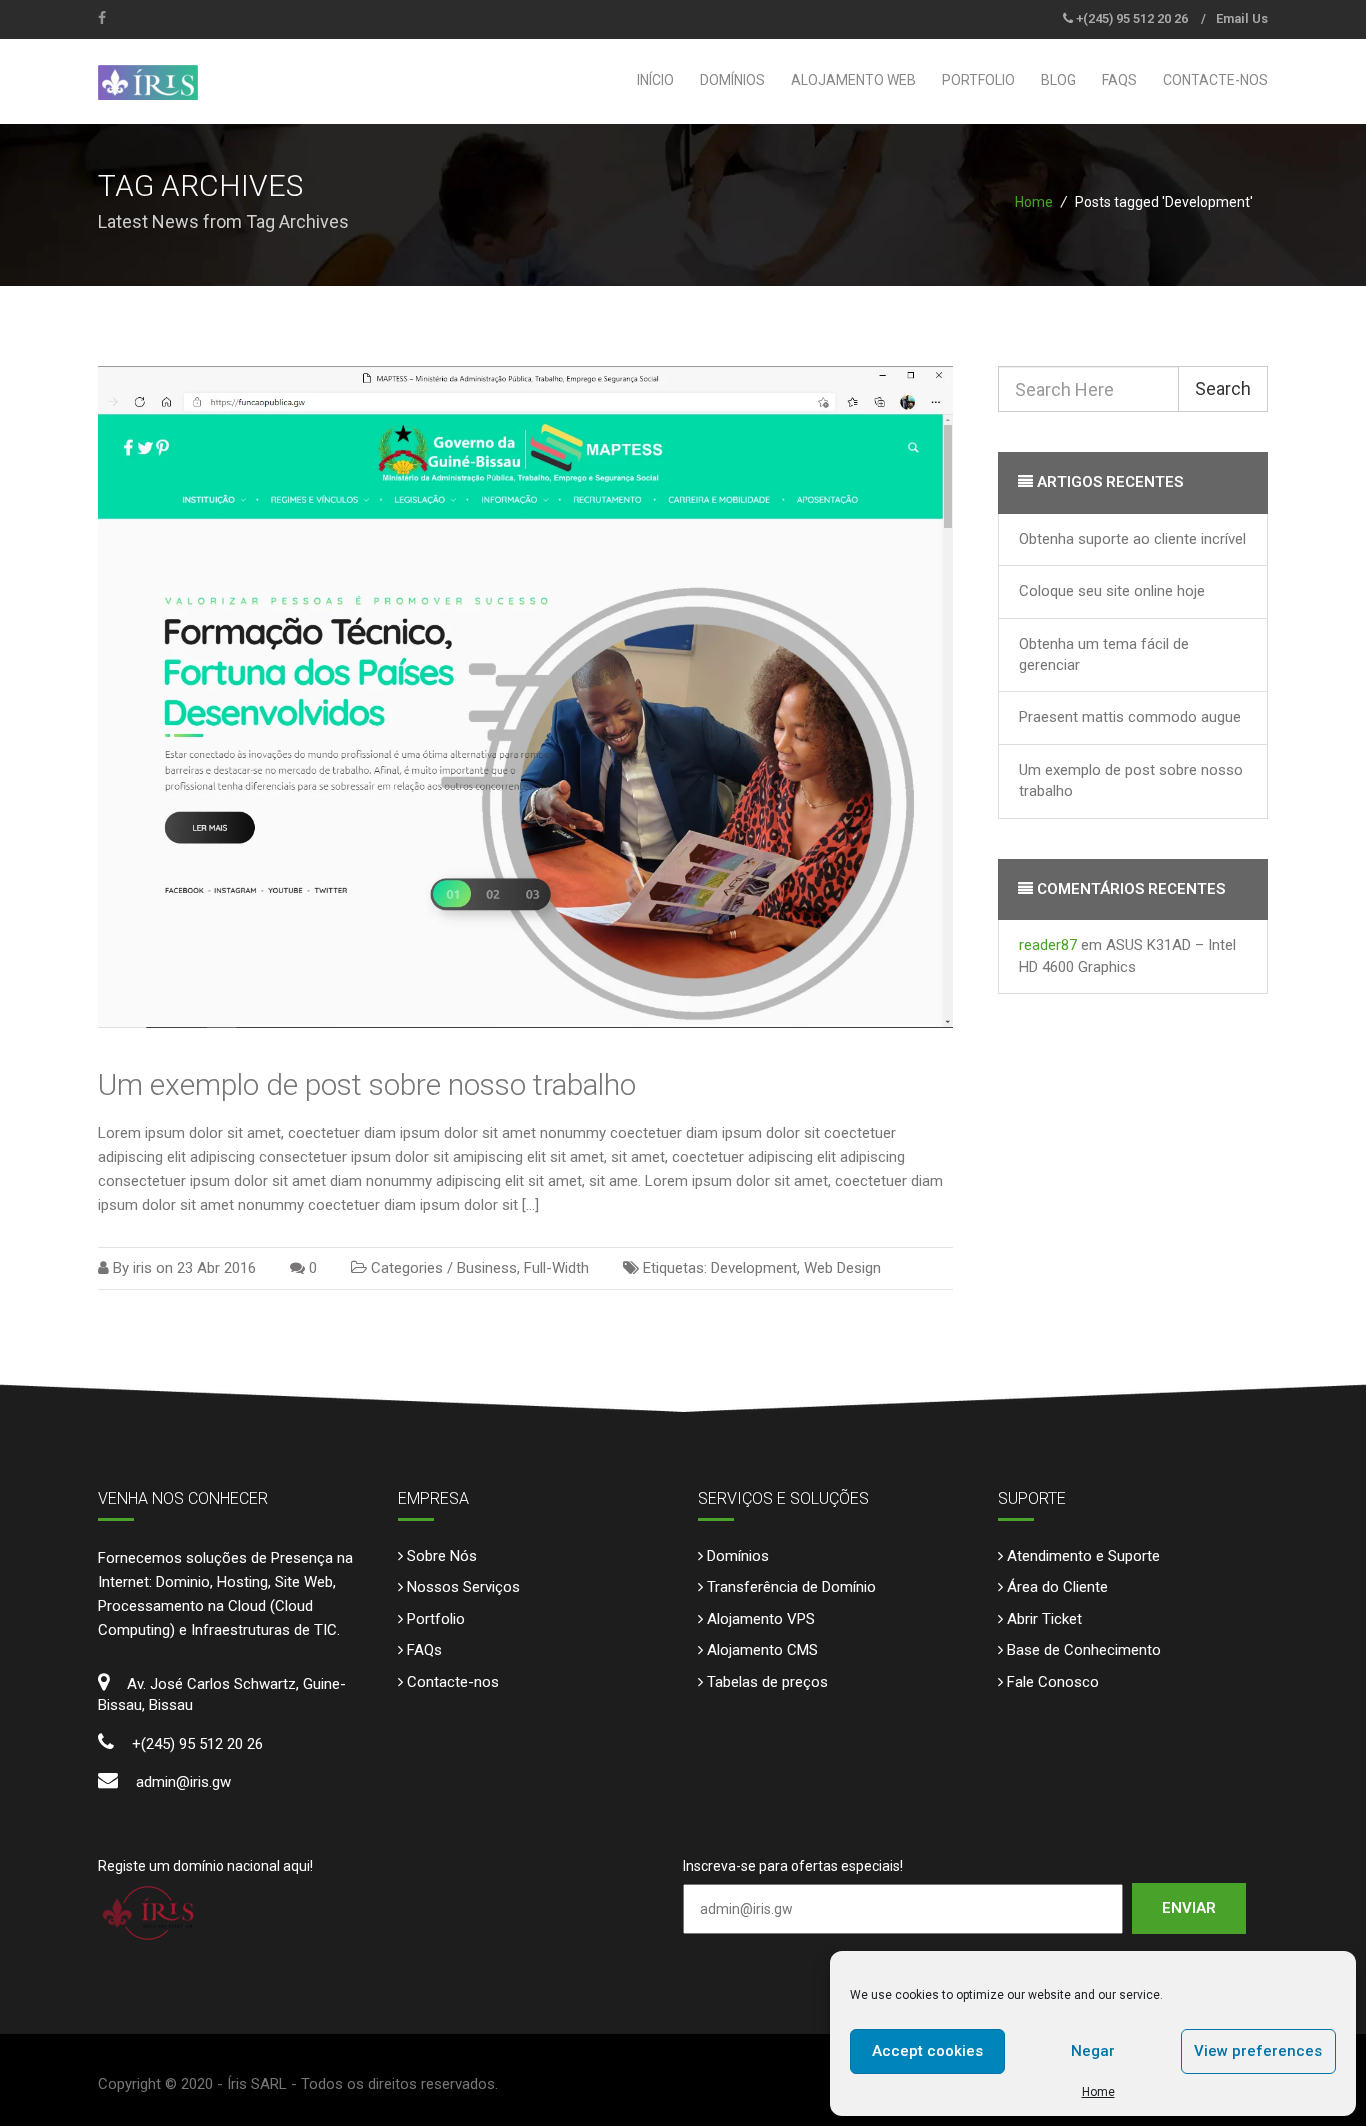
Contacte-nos (1215, 80)
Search (1223, 388)
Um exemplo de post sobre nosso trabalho (367, 1084)
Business (487, 1268)
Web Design (842, 1268)
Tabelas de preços (767, 1682)
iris (142, 1268)
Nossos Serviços (463, 1587)
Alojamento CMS (762, 1650)
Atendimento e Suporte (1083, 1556)
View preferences (1258, 2051)
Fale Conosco (1053, 1682)
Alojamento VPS (761, 1619)
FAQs (1119, 80)
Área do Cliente (1057, 1587)
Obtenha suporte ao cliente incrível (1132, 539)
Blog (1058, 80)
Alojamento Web (853, 80)
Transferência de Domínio (791, 1587)
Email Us (1242, 18)
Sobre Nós (442, 1556)
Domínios (732, 80)
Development (754, 1268)
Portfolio (978, 80)
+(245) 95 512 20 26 (1132, 18)
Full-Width (556, 1268)
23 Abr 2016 (216, 1268)
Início (655, 80)
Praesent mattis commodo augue (1130, 717)
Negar (1093, 2051)
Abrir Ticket (1044, 1619)
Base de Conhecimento (1084, 1650)
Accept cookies (927, 2051)
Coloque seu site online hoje (1112, 591)
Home (1098, 2092)
